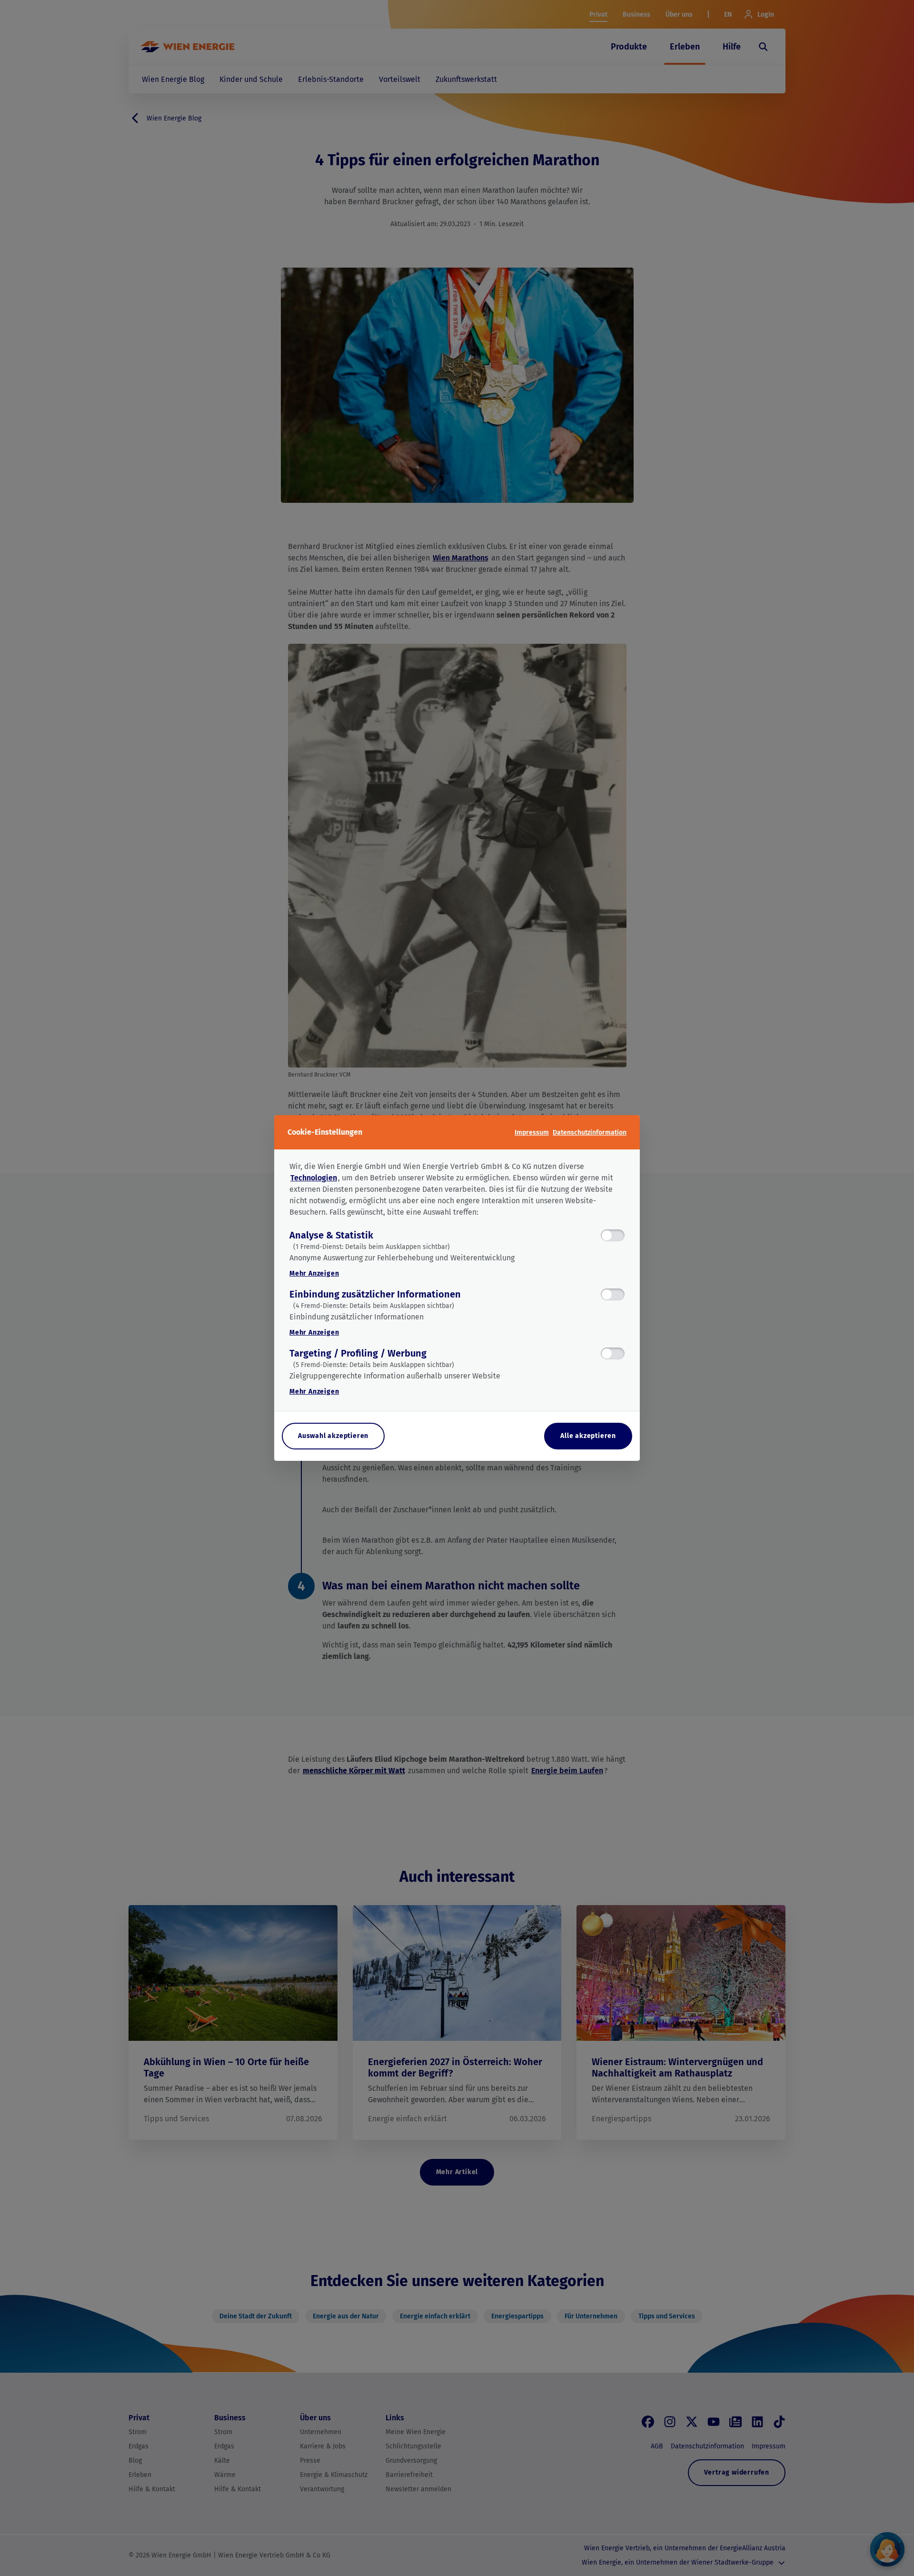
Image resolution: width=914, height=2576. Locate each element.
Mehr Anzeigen (314, 1273)
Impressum (532, 1133)
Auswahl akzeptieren (333, 1436)
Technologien (314, 1178)
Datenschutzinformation (590, 1133)
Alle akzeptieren (588, 1436)
